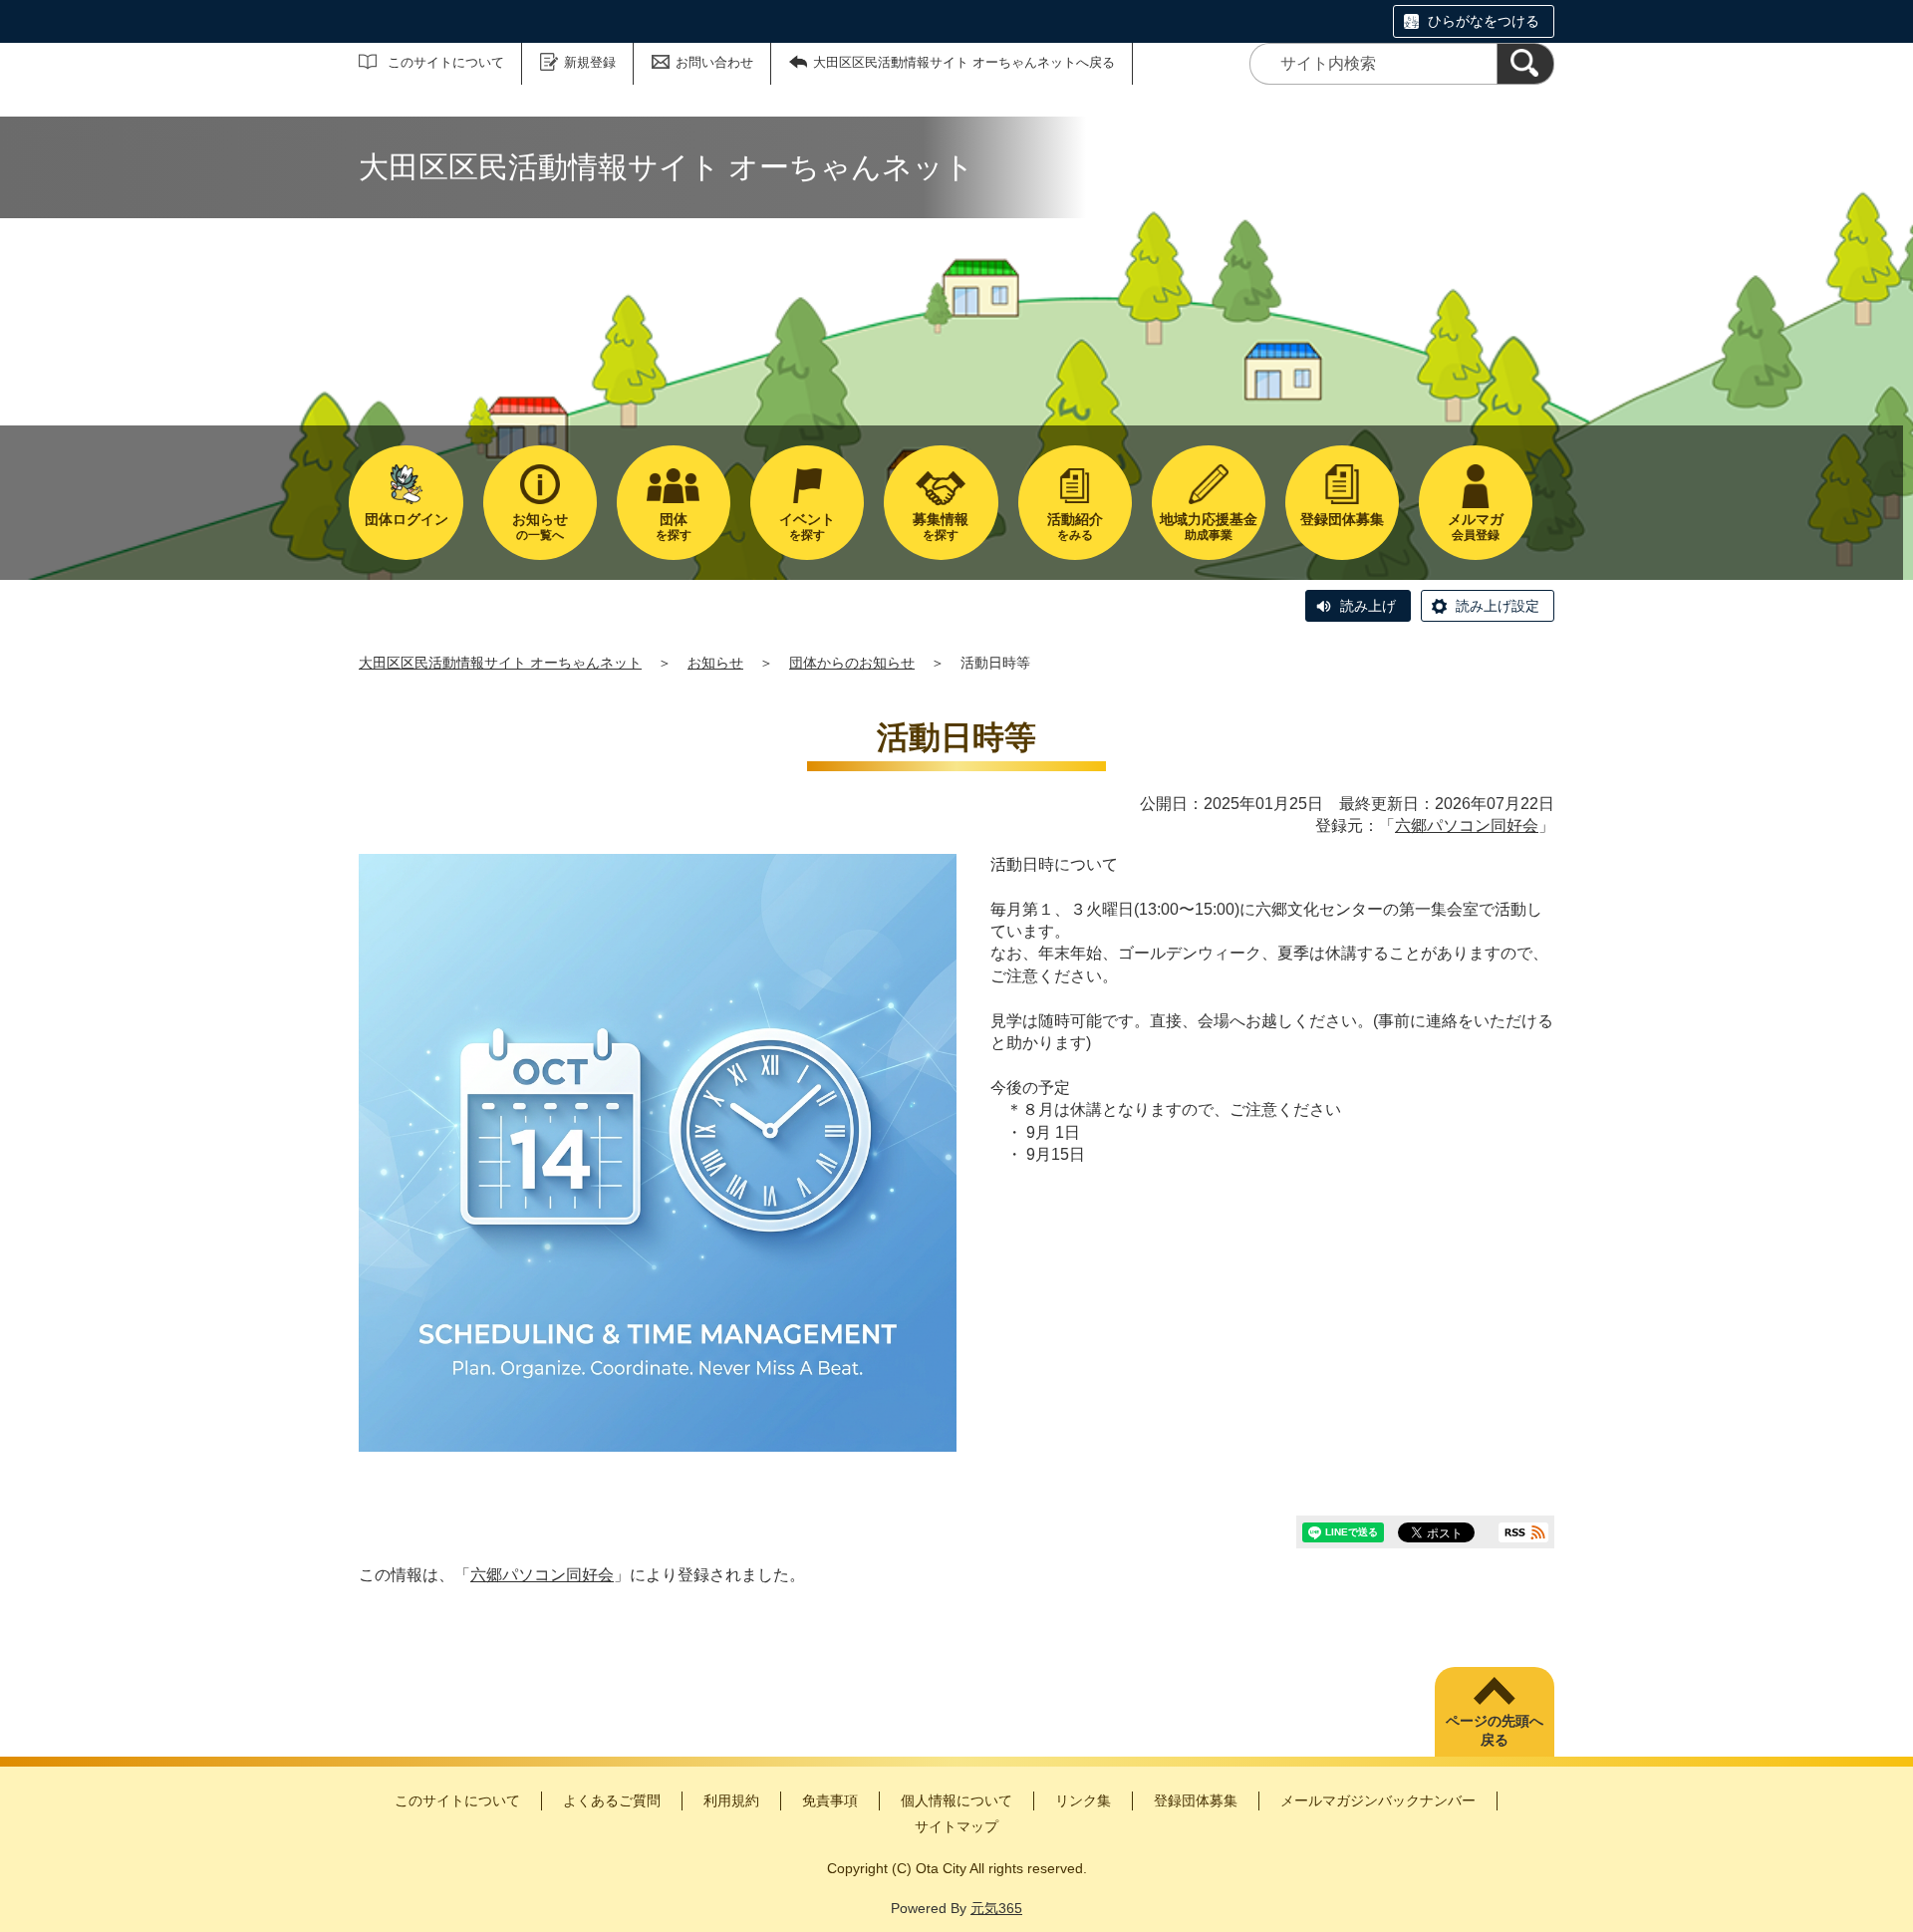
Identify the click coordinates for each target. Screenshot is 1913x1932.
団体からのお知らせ (852, 663)
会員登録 (1476, 527)
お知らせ (715, 663)
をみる (1075, 527)
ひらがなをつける (1484, 21)
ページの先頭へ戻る (1495, 1731)
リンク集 (1083, 1800)
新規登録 (590, 62)
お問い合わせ (714, 62)
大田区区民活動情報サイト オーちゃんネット (500, 663)
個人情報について (956, 1800)
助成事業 (1209, 527)
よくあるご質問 (612, 1800)
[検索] (1525, 64)
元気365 (996, 1908)
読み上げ (1368, 606)
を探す (674, 527)
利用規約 (731, 1800)
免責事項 (830, 1800)
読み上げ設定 (1498, 606)
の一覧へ (540, 527)
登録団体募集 (1196, 1800)
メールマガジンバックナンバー (1378, 1800)
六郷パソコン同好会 (1467, 826)
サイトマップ (956, 1826)
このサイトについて (446, 62)
